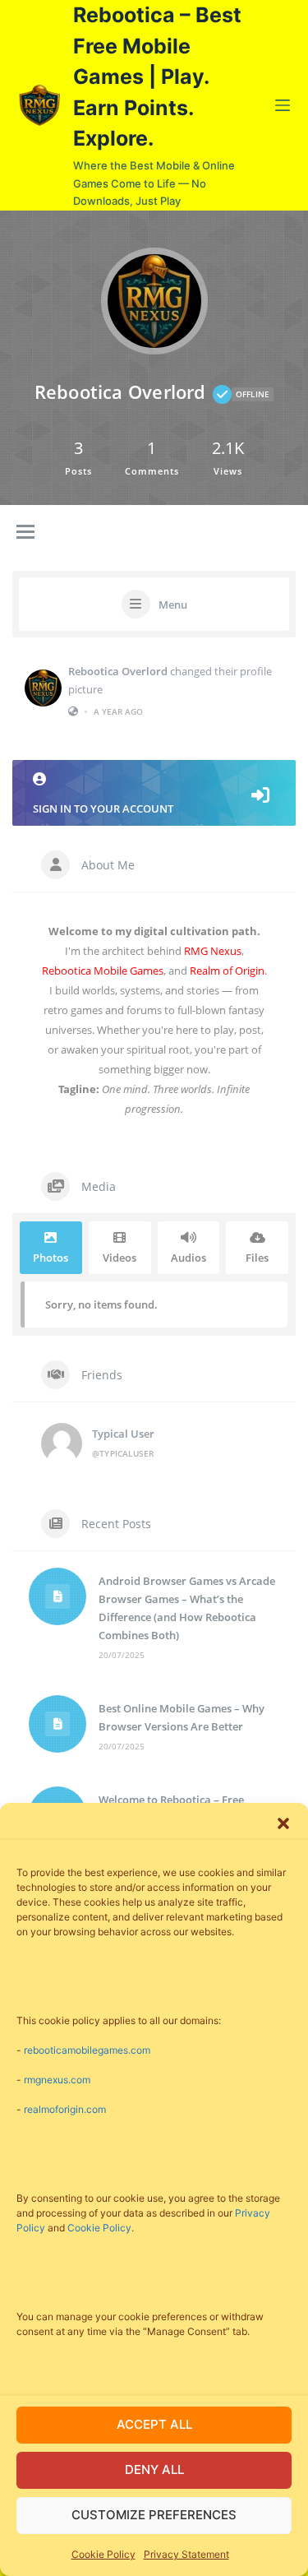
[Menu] (283, 105)
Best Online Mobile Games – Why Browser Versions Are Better (182, 1717)
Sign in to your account (103, 808)
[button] (283, 1823)
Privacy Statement (186, 2554)
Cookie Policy (99, 2228)
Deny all (154, 2469)
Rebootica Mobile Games (103, 971)
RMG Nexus (213, 951)
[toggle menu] (25, 533)
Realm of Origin (227, 971)
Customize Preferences (154, 2515)
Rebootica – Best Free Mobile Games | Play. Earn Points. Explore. (157, 76)
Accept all (154, 2424)
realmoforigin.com (65, 2109)
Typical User (123, 1434)
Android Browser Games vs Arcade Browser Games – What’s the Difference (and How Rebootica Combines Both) (187, 1608)
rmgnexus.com (57, 2080)
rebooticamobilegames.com (87, 2050)
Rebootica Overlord (118, 671)
